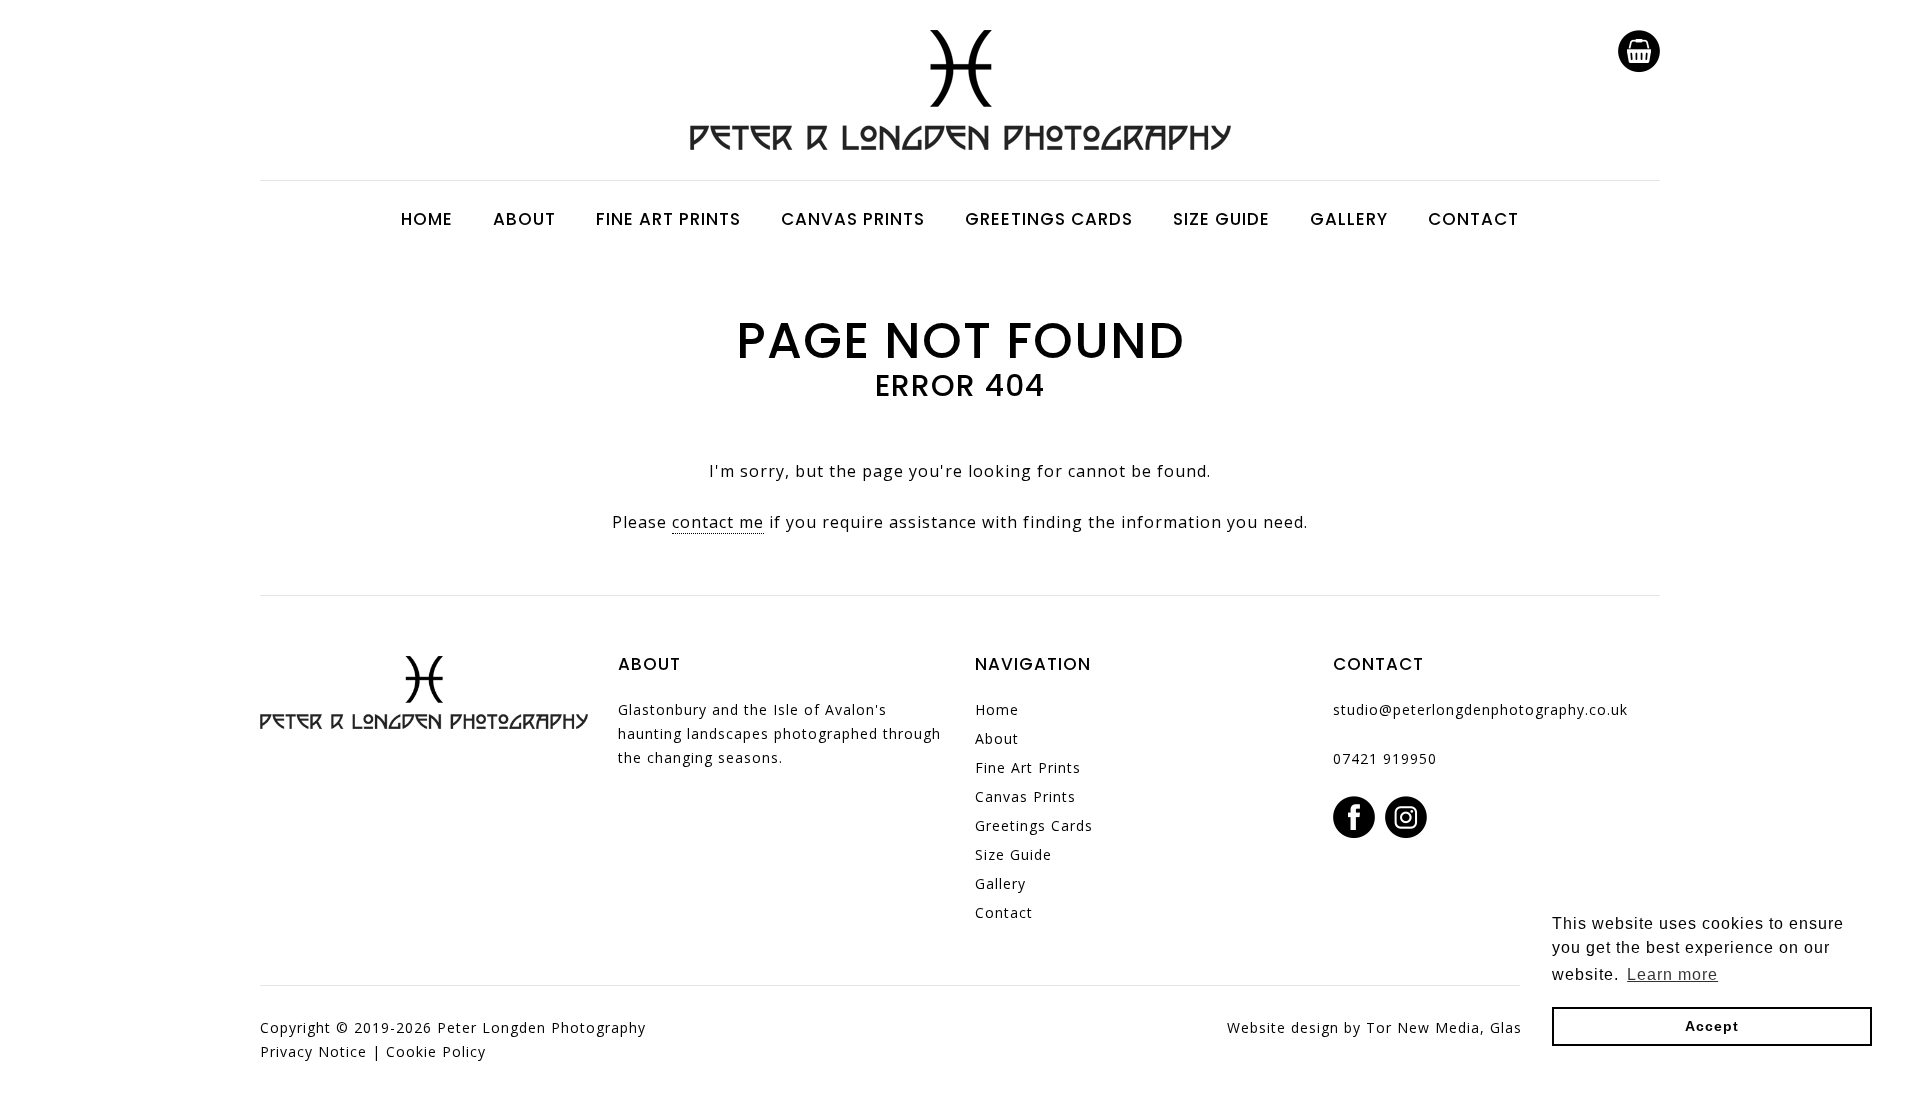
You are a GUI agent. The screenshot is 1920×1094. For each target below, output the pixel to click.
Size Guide (1221, 219)
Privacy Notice (313, 1051)
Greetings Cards (1049, 219)
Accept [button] (1712, 1026)
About (524, 219)
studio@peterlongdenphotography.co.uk (1480, 709)
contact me (718, 522)
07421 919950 (1385, 758)
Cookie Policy (436, 1051)
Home (427, 219)
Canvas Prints (853, 219)
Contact (1473, 219)
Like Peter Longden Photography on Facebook (1354, 817)
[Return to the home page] (960, 144)
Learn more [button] (1672, 974)
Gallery (1349, 219)
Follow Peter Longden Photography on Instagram (1406, 817)
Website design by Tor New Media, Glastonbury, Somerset (1443, 1027)
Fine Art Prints (668, 219)
